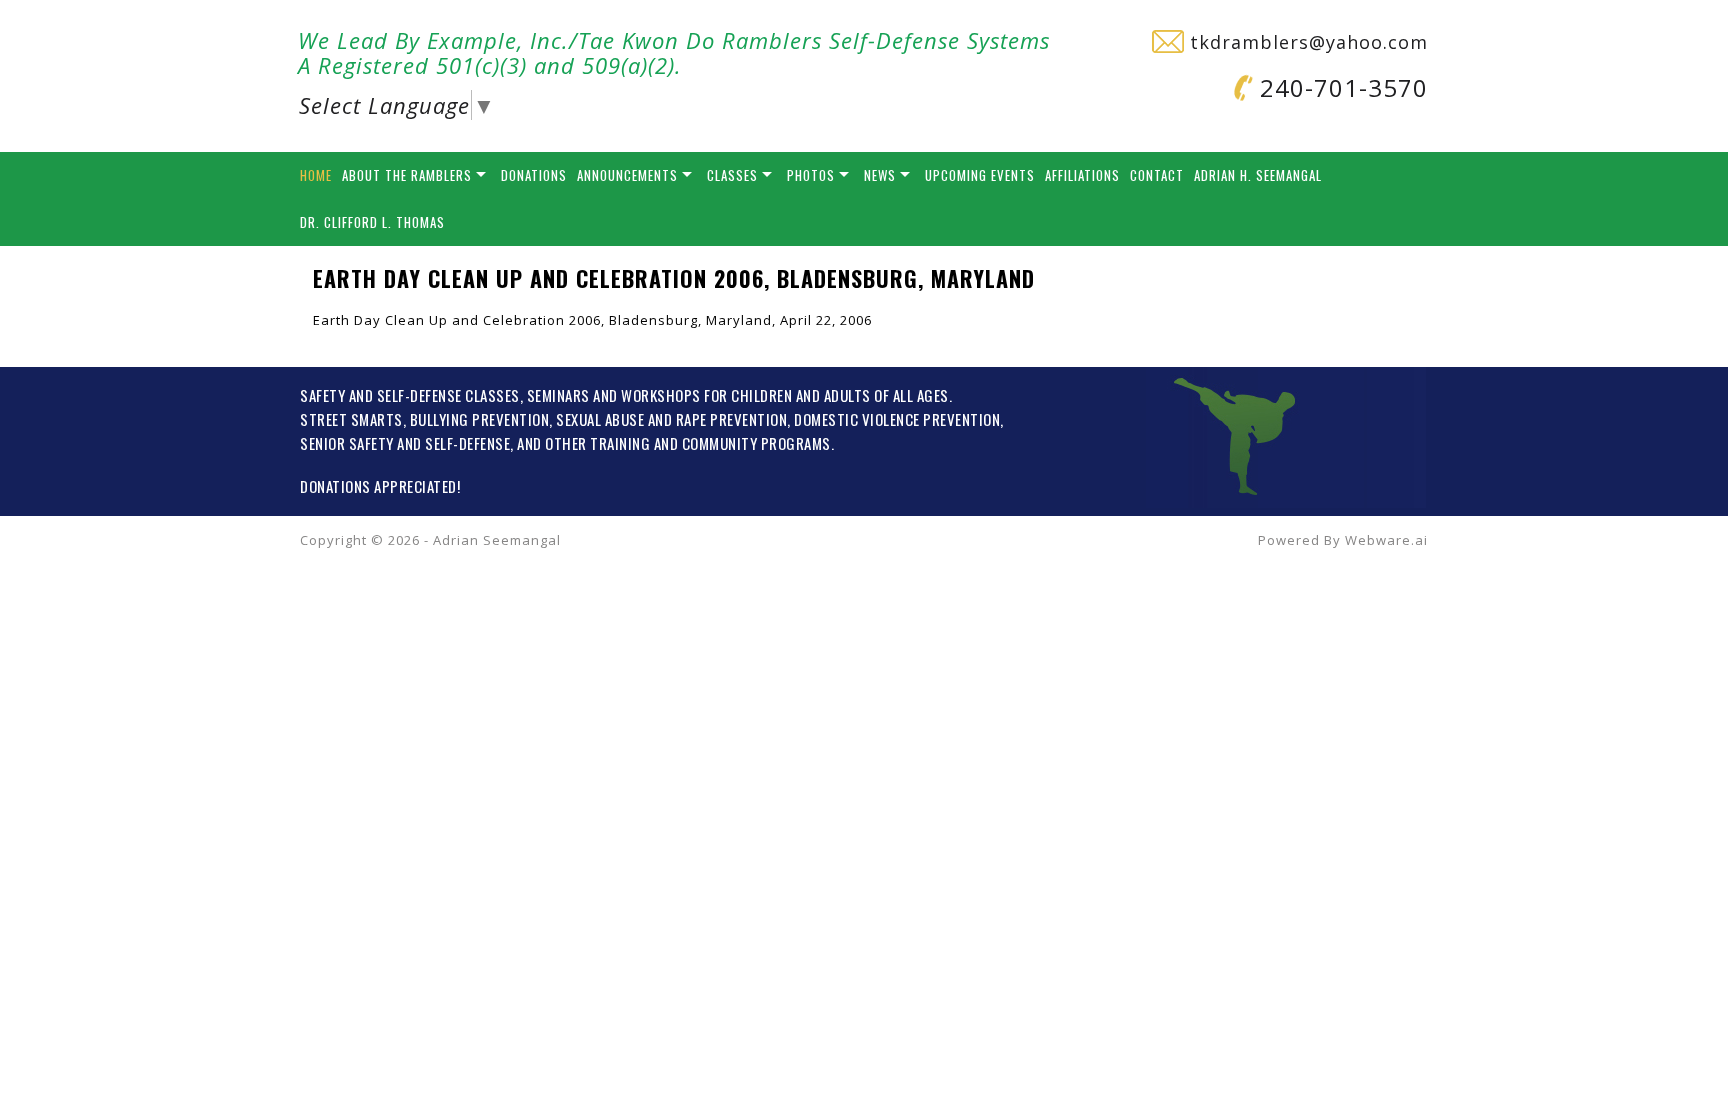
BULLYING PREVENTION (480, 419)
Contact (1157, 175)
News (880, 175)
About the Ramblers (407, 175)
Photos (811, 175)
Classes (732, 175)
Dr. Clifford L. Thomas (372, 222)
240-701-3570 (1340, 87)
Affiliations (1082, 175)
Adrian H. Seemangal (1258, 175)
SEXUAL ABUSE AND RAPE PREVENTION (671, 419)
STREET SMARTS (351, 419)
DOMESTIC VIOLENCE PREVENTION (897, 419)
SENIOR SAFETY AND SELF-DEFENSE (405, 443)
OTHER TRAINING (597, 443)
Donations (534, 175)
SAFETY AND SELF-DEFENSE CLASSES (410, 395)
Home (316, 175)
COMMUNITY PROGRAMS (756, 443)
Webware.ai (1386, 540)
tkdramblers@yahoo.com (1306, 42)
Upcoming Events (980, 175)
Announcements (627, 175)
